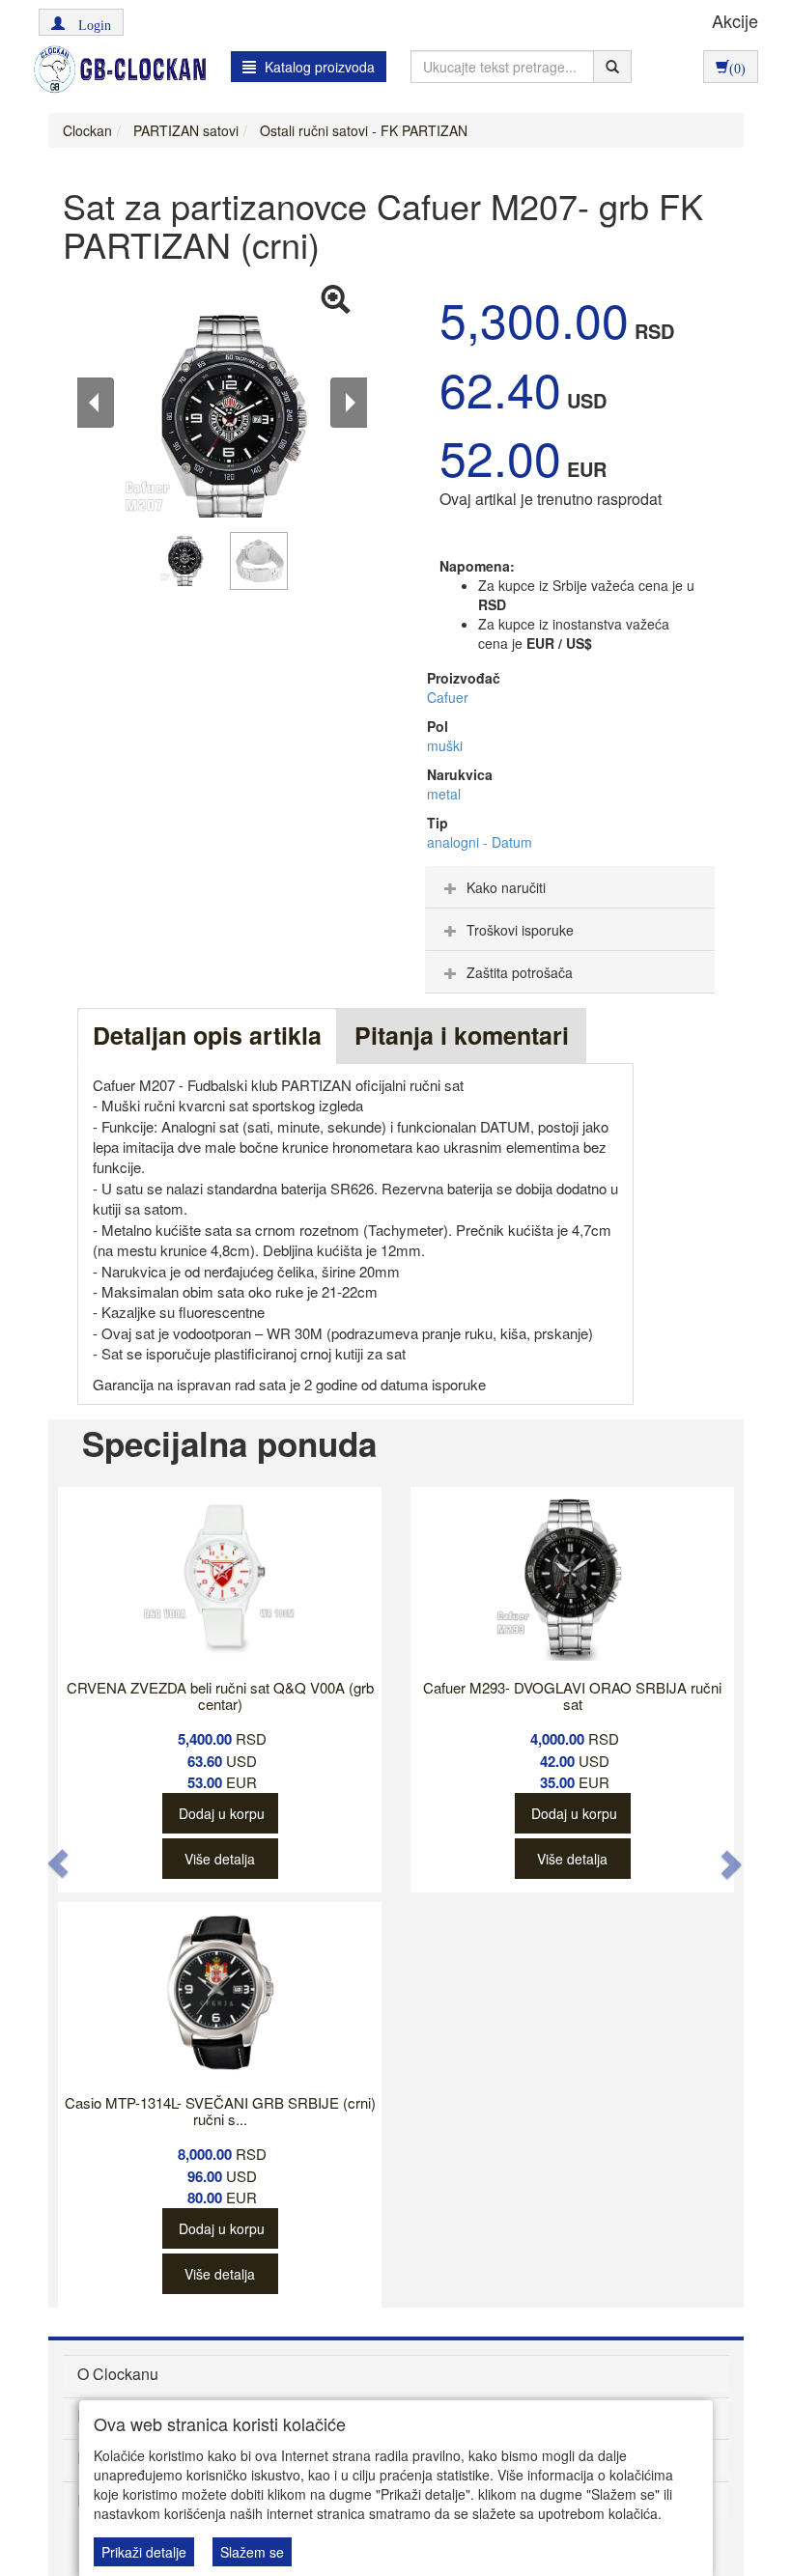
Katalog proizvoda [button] (318, 67)
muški (445, 745)
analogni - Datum (480, 842)
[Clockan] (115, 70)
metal (444, 794)
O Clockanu (118, 2374)
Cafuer (448, 697)
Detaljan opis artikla (207, 1035)
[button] (81, 22)
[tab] (570, 887)
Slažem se (252, 2552)
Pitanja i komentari (462, 1035)
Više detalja (220, 1859)
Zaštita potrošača (520, 972)
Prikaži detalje (144, 2552)
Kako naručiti (506, 887)
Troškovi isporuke (520, 930)
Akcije (735, 20)
